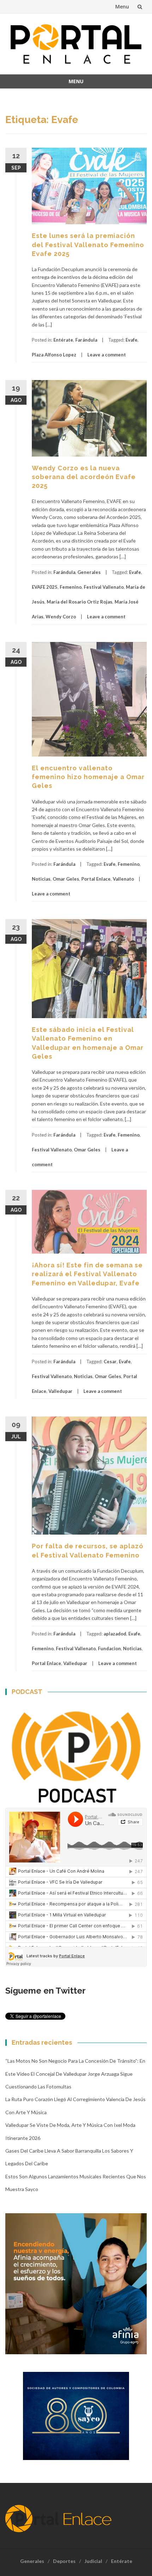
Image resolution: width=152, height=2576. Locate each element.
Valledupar (60, 1391)
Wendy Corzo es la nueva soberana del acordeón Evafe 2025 (84, 477)
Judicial (93, 2561)
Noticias (41, 879)
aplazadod (115, 1634)
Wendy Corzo (61, 617)
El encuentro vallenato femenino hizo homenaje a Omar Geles (88, 777)
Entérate (63, 340)
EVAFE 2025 (45, 587)
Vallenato (123, 879)
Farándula (86, 340)
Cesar (110, 1362)
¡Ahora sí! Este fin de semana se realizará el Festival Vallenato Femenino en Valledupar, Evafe (87, 1274)
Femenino (71, 587)
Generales (89, 572)
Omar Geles (66, 879)
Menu (122, 7)
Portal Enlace (96, 879)
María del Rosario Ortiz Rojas (80, 602)
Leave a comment (107, 355)
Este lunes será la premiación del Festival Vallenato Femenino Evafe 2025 (88, 244)
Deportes (64, 2561)
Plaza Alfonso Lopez (54, 355)
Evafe (131, 340)
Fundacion (109, 1648)
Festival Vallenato (104, 587)
